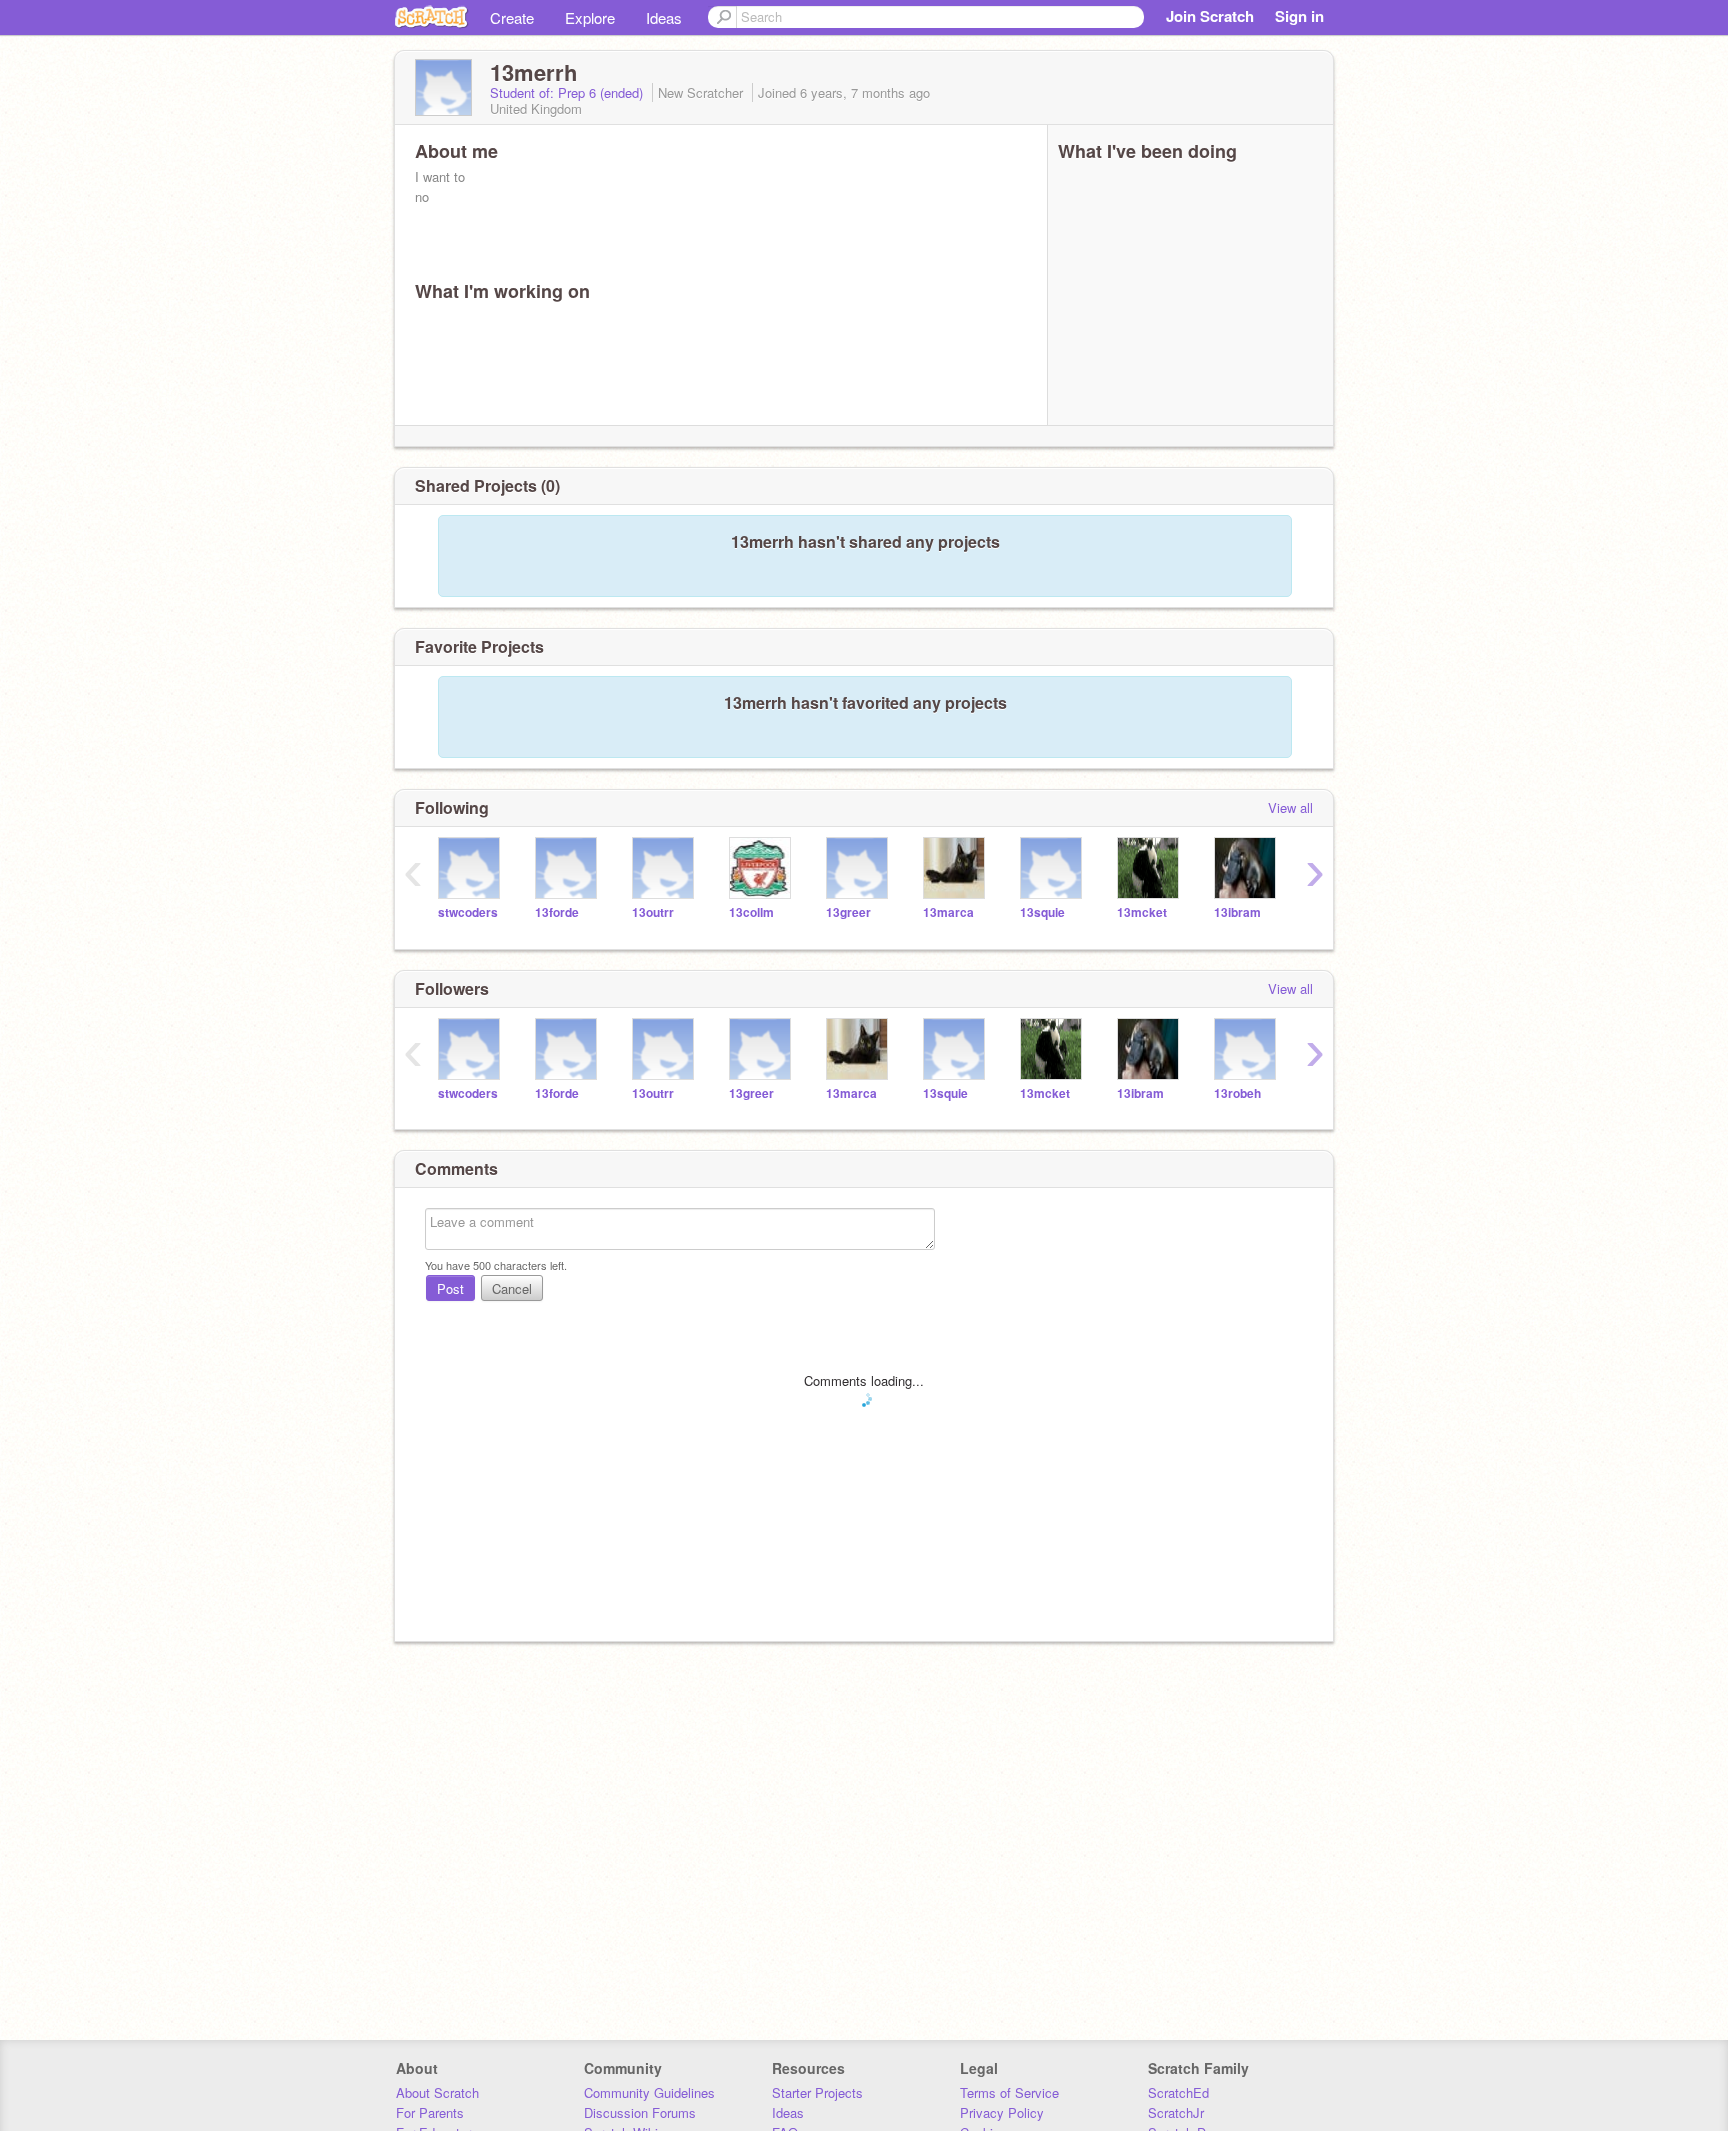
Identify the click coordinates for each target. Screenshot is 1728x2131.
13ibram (1237, 912)
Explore (590, 17)
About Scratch (437, 2092)
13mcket (1142, 912)
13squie (1042, 912)
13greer (848, 912)
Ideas (664, 17)
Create (512, 17)
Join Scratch (1210, 16)
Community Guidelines (649, 2092)
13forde (557, 912)
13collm (751, 912)
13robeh (1237, 1093)
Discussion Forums (640, 2112)
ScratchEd (1178, 2092)
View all (1290, 807)
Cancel (512, 1288)
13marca (948, 912)
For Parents (430, 2112)
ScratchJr (1176, 2112)
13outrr (653, 912)
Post (450, 1288)
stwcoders (468, 912)
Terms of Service (1009, 2092)
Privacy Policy (1002, 2112)
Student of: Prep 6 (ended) (568, 92)
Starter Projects (817, 2092)
